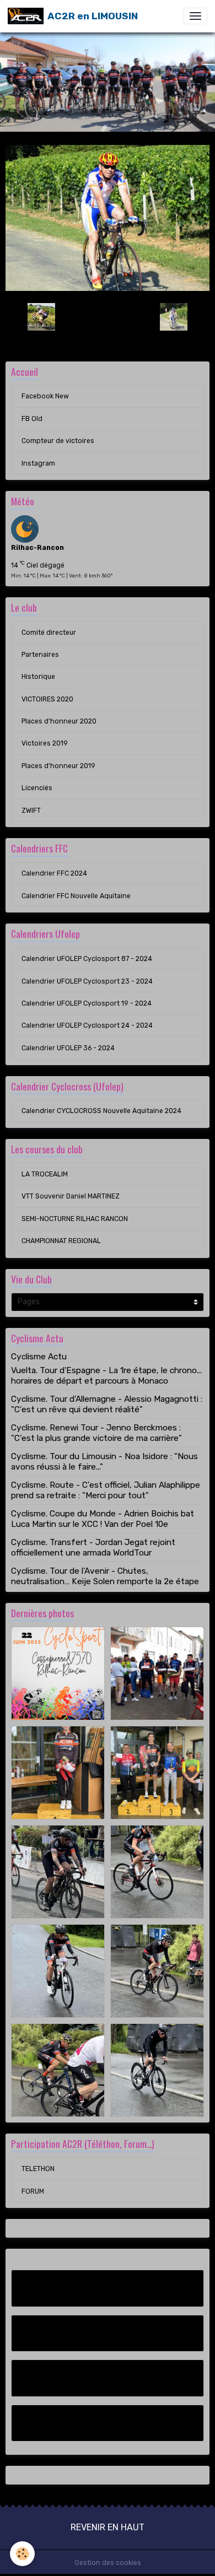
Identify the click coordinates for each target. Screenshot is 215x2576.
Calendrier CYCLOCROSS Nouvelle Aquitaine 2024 (101, 1111)
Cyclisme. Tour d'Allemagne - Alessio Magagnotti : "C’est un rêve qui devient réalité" (107, 1404)
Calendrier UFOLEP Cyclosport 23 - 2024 (87, 981)
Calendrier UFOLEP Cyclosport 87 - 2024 (87, 959)
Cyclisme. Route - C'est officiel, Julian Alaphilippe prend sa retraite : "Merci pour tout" (106, 1490)
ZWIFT (31, 811)
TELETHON (38, 2169)
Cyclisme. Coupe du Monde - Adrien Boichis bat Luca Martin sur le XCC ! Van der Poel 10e (103, 1519)
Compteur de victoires (58, 441)
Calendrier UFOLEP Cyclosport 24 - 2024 (87, 1025)
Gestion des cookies (108, 2563)
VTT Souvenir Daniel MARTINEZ (71, 1196)
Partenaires (40, 655)
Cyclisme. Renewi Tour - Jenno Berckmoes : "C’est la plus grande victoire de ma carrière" (96, 1433)
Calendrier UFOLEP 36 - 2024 (68, 1048)
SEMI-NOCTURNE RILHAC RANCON (75, 1219)
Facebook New (45, 396)
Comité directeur (49, 633)
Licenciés (37, 788)
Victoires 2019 (45, 743)
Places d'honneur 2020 (59, 721)
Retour (108, 316)
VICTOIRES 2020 (47, 699)
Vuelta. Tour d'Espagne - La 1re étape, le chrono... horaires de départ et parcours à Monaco (106, 1375)
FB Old (32, 419)
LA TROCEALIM (45, 1174)
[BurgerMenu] (195, 16)
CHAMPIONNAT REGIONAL (61, 1241)
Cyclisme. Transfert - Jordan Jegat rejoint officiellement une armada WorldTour (93, 1547)
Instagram (38, 463)
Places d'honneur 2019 (58, 766)
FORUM (33, 2191)
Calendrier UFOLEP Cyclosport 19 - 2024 (87, 1003)
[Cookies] (22, 2554)
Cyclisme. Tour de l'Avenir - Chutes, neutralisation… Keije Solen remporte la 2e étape (105, 1576)
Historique (38, 677)
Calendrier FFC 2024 (54, 873)
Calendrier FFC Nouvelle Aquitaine (76, 896)
